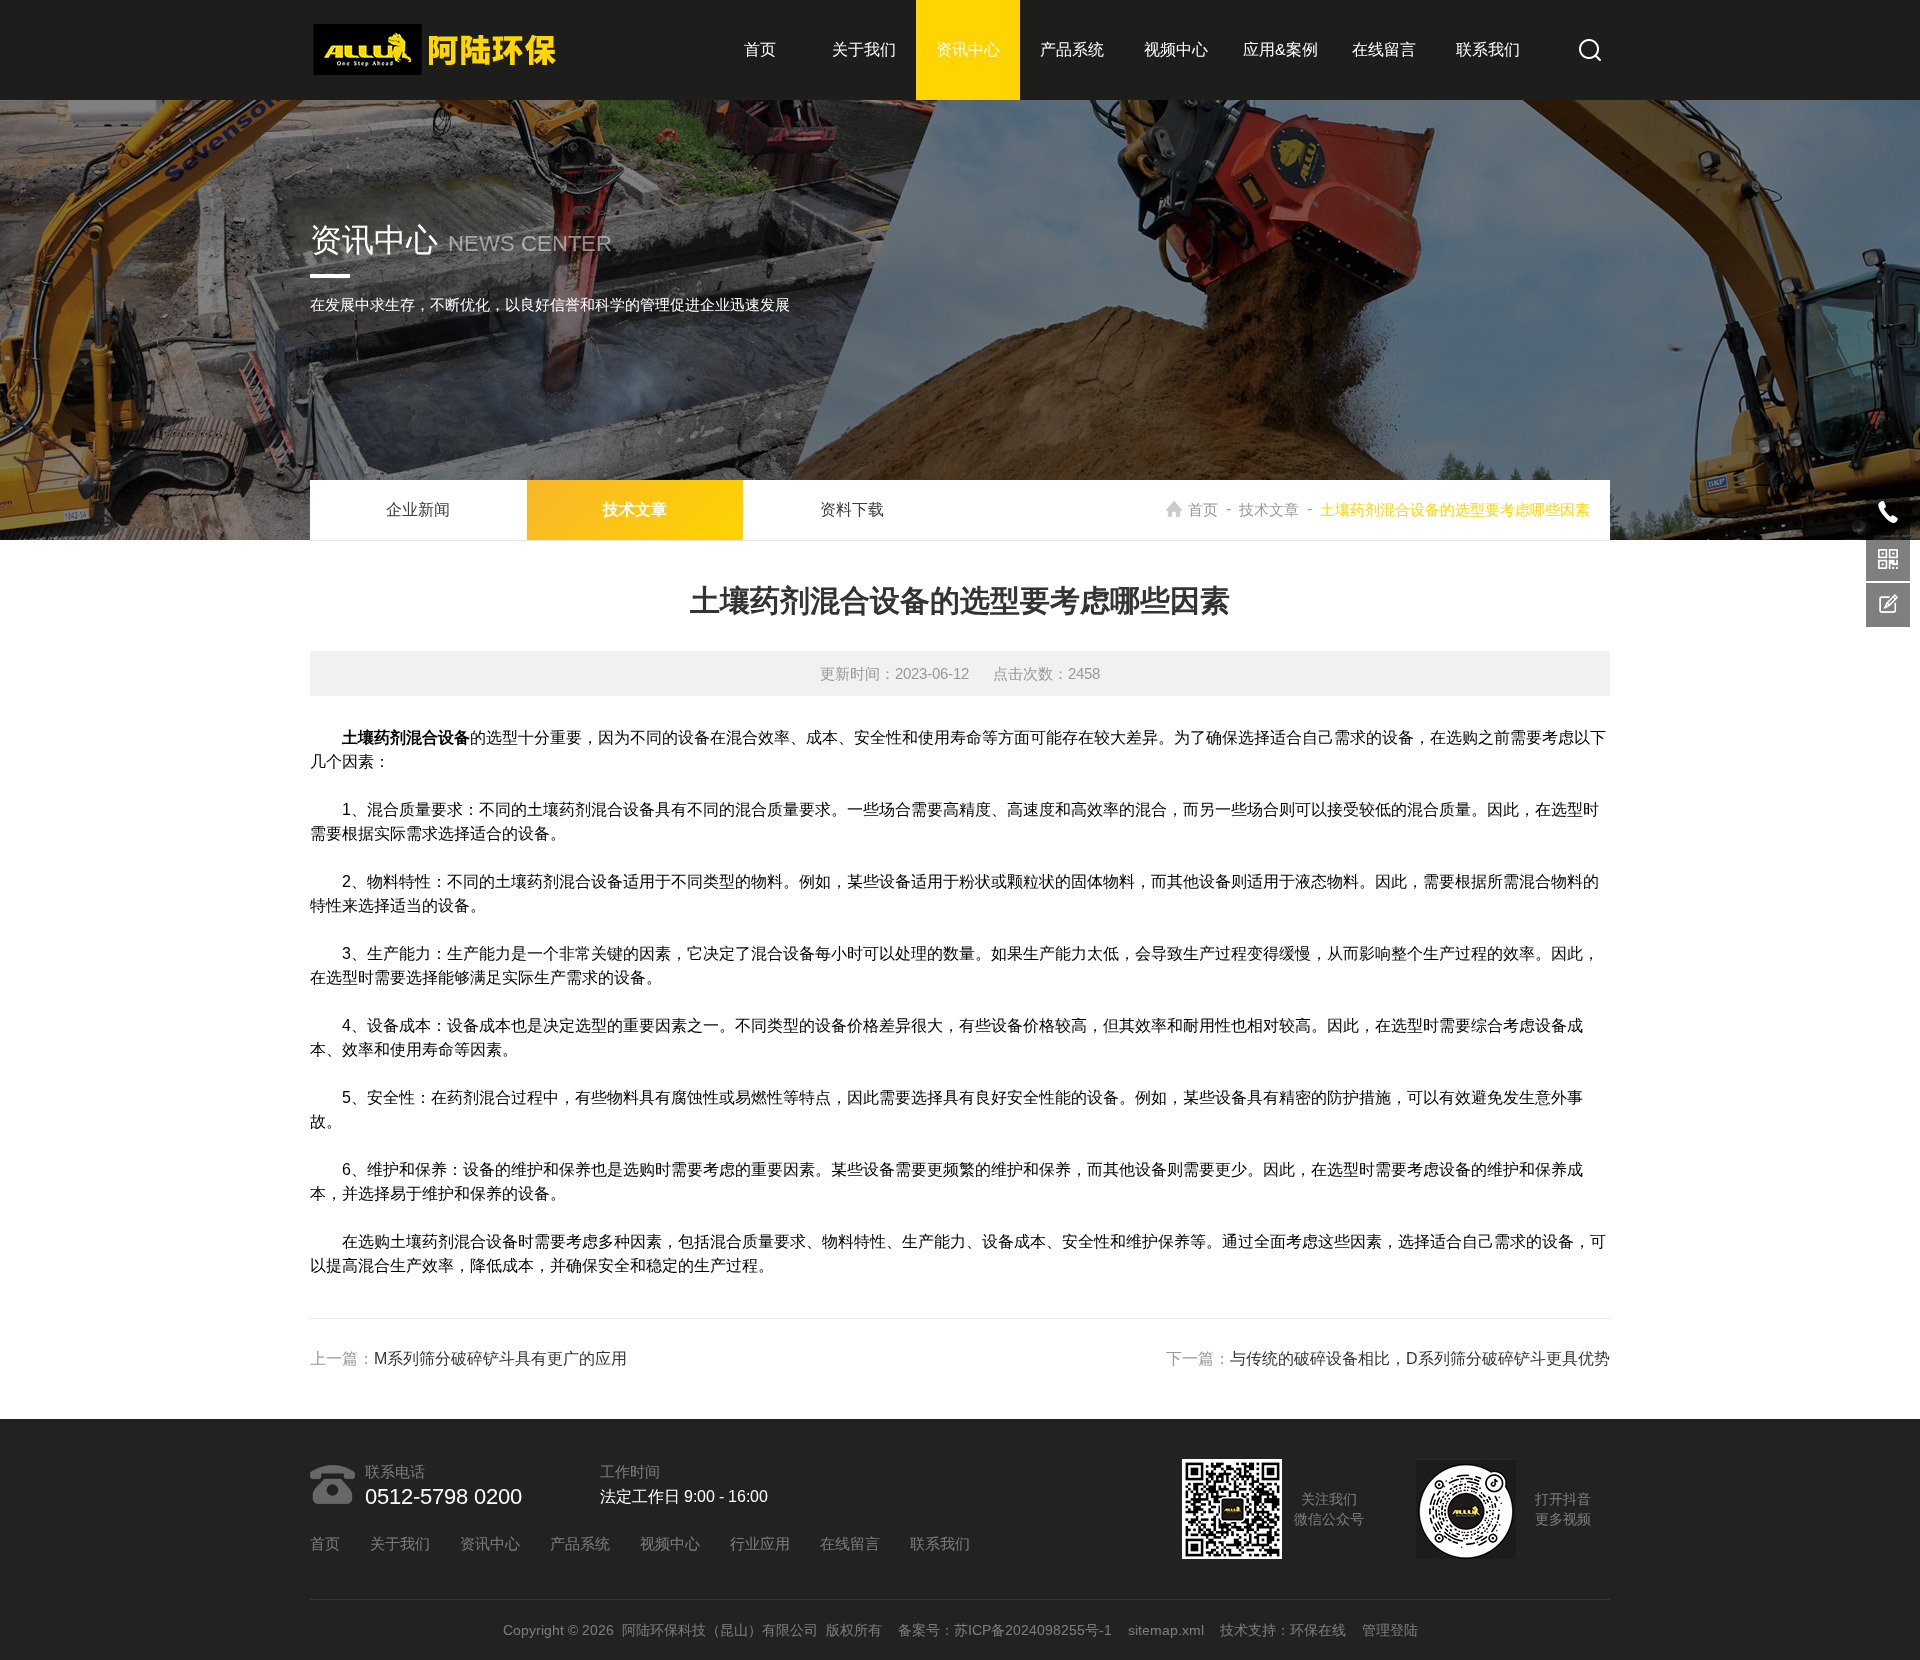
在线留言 (1384, 49)
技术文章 (1269, 509)
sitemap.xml (1166, 1630)
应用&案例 (1280, 49)
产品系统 (1072, 49)
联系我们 (1488, 49)
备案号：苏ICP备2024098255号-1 (1005, 1630)
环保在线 (1318, 1630)
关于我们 (864, 49)
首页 (760, 49)
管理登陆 (1390, 1630)
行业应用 (760, 1543)
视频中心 (1176, 49)
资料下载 (852, 509)
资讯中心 (968, 49)
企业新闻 (418, 509)
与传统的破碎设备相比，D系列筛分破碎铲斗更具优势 (1420, 1358)
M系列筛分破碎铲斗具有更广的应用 (500, 1358)
